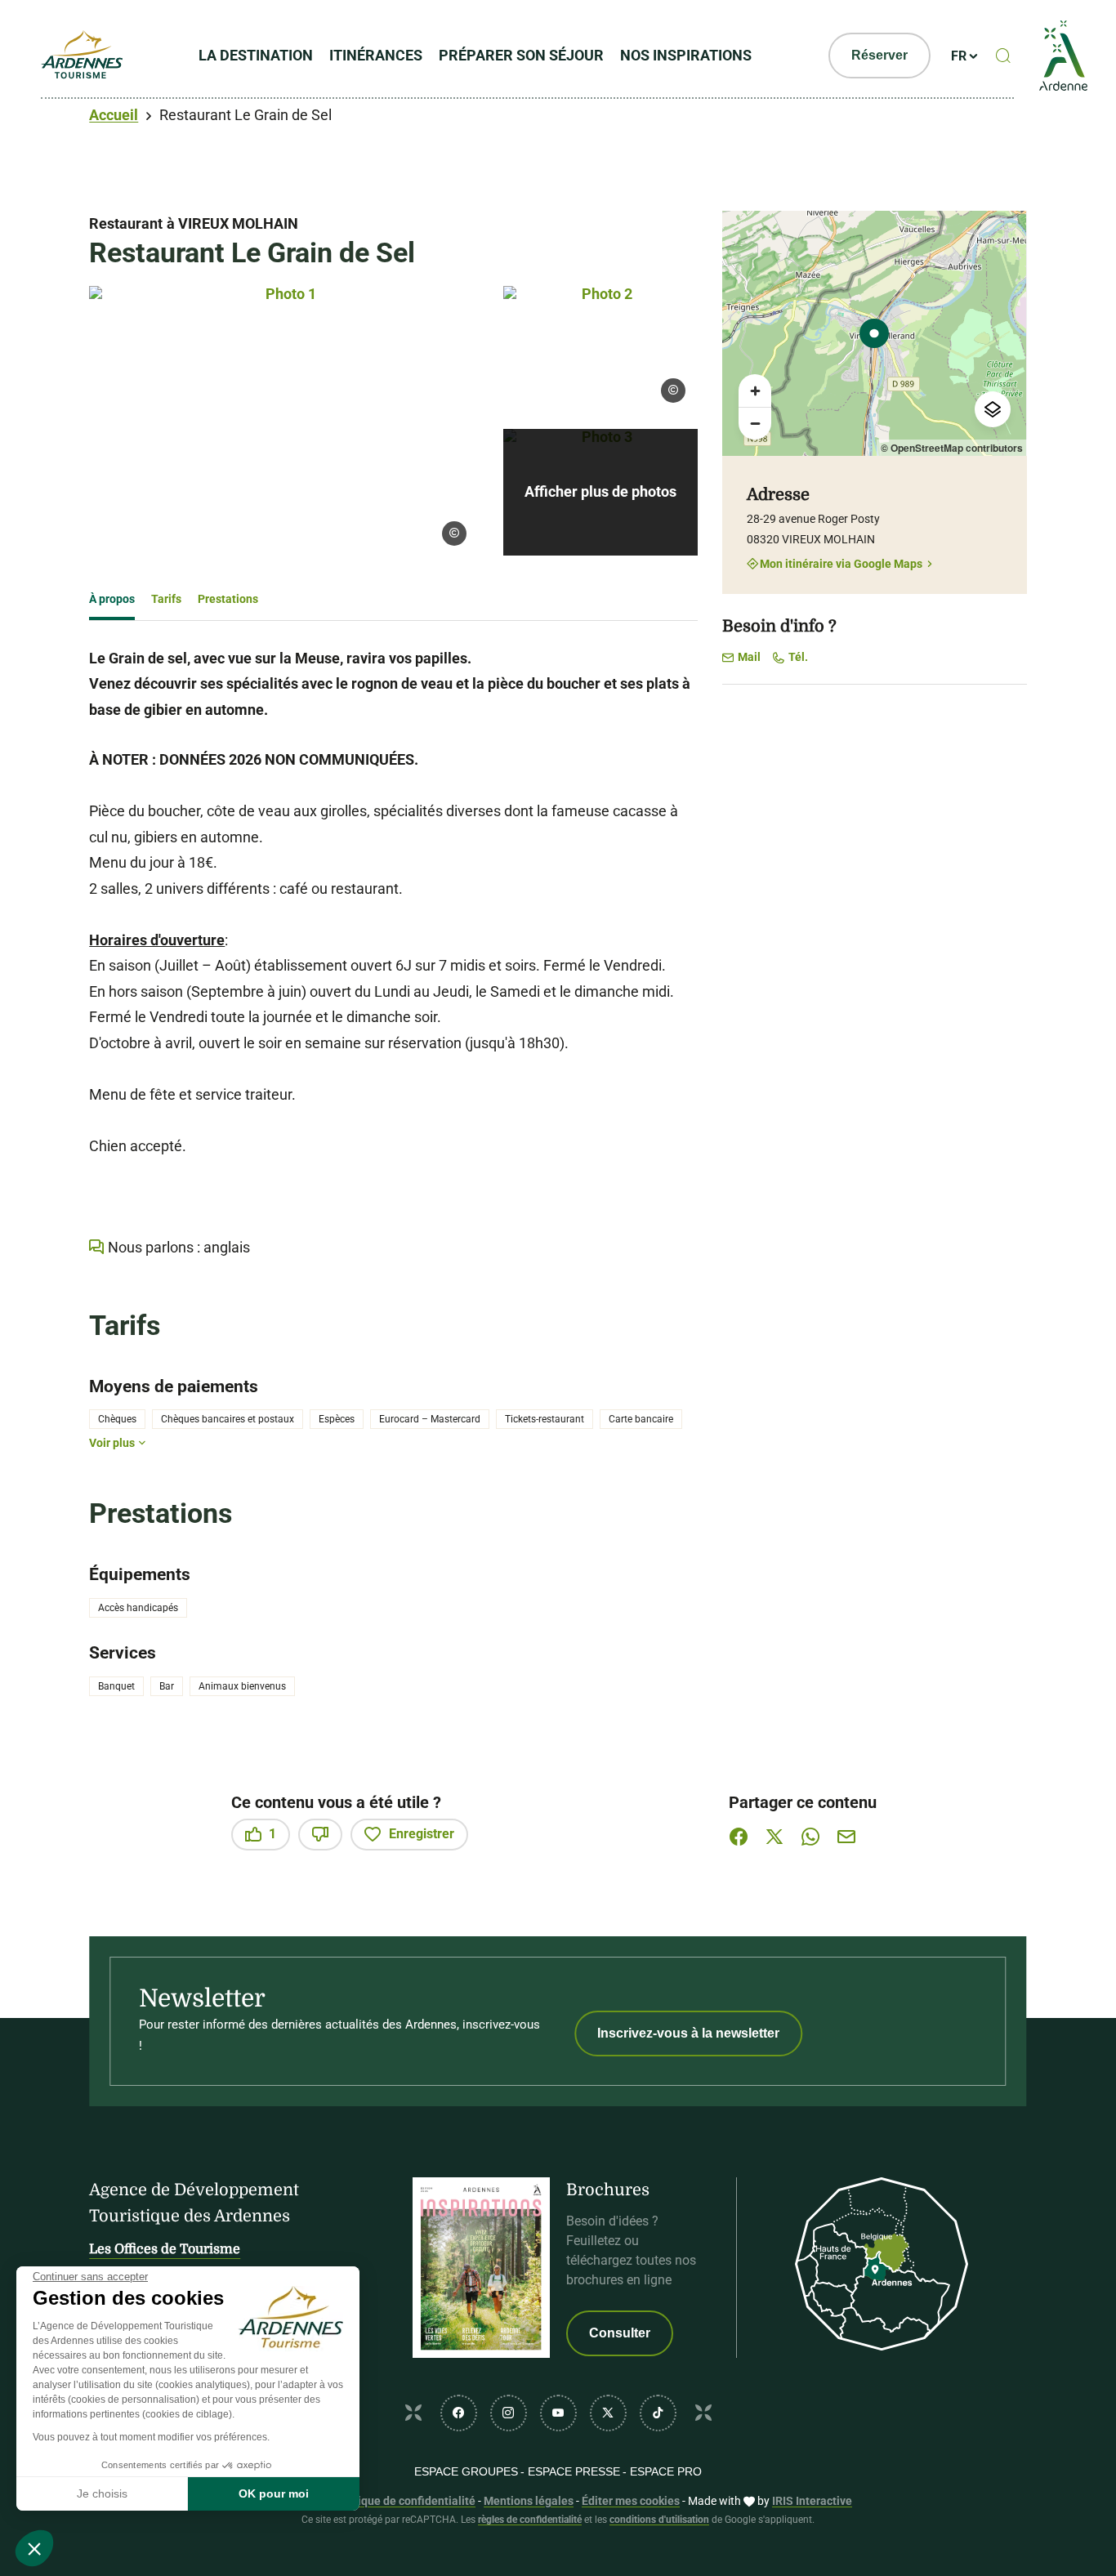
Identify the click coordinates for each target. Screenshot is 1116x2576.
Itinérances (376, 55)
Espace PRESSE (574, 2471)
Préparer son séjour (521, 55)
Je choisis (102, 2493)
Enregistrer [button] (422, 1834)
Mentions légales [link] (529, 2501)
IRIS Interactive (812, 2501)
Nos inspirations (686, 55)
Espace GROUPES (466, 2471)
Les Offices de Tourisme (165, 2249)
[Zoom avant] (755, 391)
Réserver (879, 55)
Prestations (228, 599)
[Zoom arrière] (755, 423)
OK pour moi (274, 2493)
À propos (112, 599)
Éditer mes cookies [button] (631, 2501)
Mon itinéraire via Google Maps (841, 563)
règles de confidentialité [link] (530, 2520)
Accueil (114, 115)
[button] (34, 2548)
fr (959, 56)
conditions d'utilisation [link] (659, 2520)
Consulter (620, 2333)
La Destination (256, 55)
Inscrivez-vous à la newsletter (688, 2033)
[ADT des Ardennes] (82, 56)
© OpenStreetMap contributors (952, 448)
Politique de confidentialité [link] (404, 2501)
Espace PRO (666, 2471)
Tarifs (166, 599)
